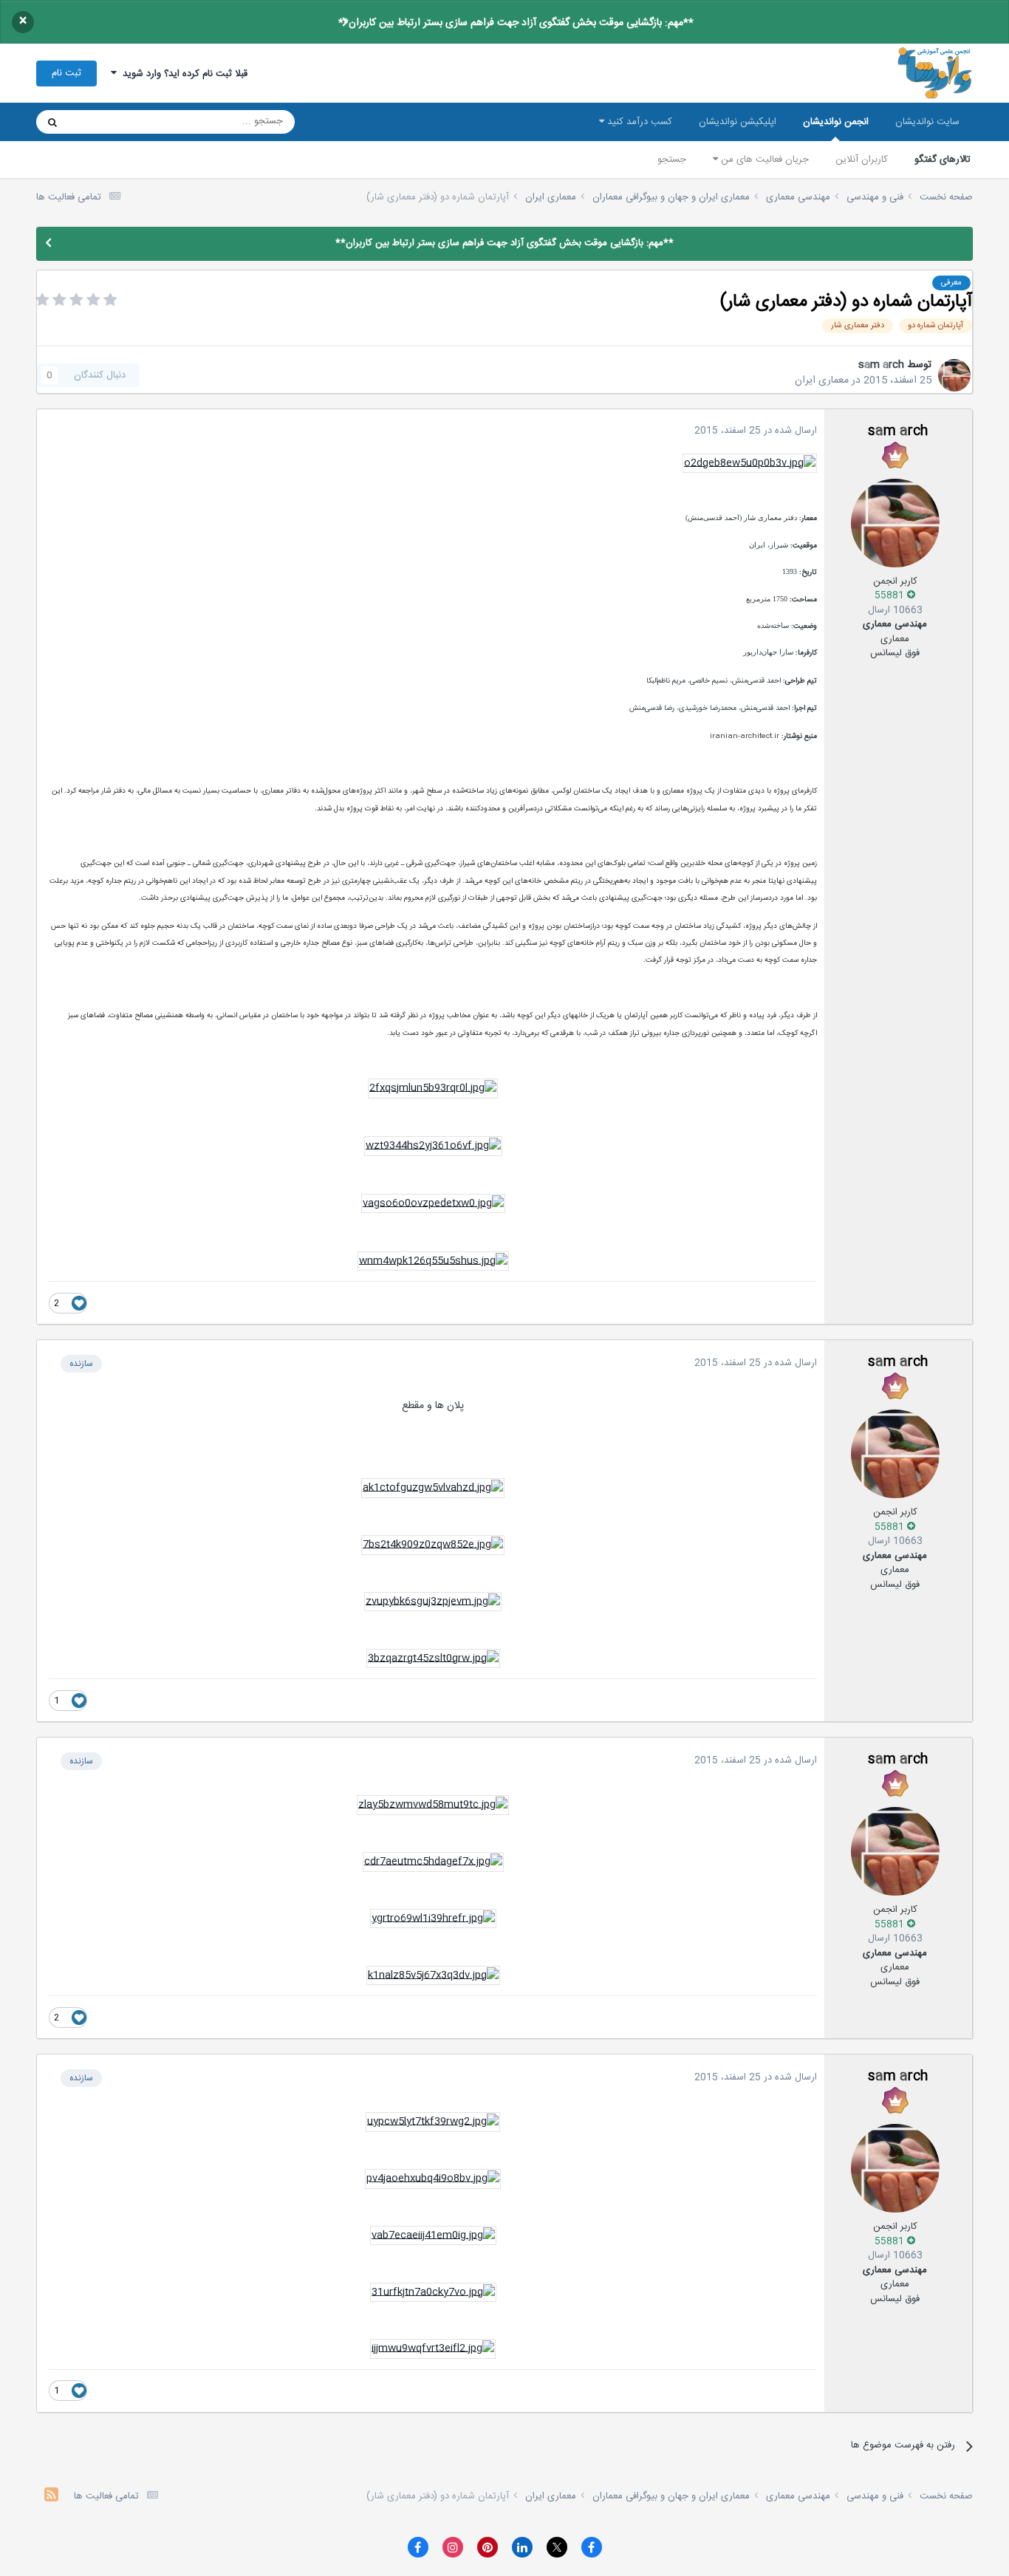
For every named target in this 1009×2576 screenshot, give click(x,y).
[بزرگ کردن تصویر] (750, 463)
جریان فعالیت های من (763, 160)
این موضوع (109, 122)
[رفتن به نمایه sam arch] (954, 375)
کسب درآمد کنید (638, 122)
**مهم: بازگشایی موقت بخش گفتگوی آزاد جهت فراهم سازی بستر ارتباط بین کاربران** (516, 23)
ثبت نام (66, 73)
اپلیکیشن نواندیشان (738, 122)
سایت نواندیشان (927, 122)
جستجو (672, 160)
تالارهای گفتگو (943, 160)
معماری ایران (822, 380)
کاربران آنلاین (862, 160)
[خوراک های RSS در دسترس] (51, 2497)
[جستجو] (52, 122)
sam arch (881, 365)
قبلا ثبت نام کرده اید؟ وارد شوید (182, 74)
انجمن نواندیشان (836, 122)
